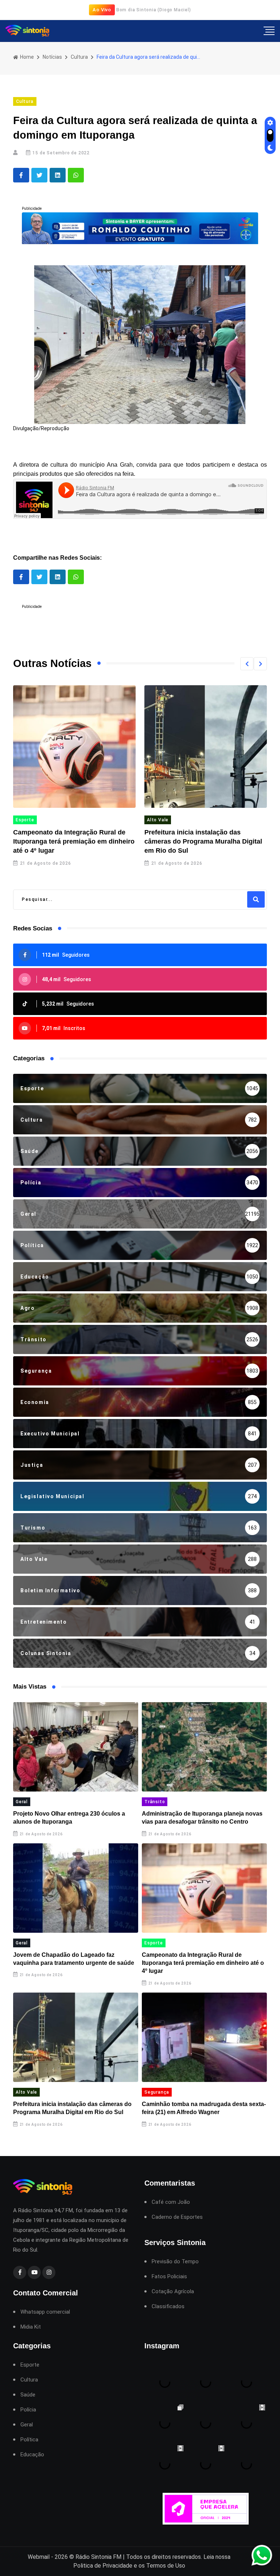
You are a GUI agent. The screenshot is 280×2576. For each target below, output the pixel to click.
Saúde (28, 2395)
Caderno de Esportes (177, 2217)
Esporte (154, 1943)
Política (29, 2440)
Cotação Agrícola (173, 2292)
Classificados (168, 2307)
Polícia (28, 2410)
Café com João (171, 2202)
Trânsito (155, 1802)
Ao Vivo (102, 10)
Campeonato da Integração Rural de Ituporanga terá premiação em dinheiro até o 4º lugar (203, 1963)
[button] (247, 664)
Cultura (79, 57)
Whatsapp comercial (45, 2312)
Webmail (39, 2557)
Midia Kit (31, 2327)
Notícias (52, 57)
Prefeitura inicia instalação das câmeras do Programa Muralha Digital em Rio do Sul (72, 841)
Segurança (160, 820)
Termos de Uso (166, 2566)
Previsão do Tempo (175, 2262)
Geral (22, 1802)
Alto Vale (27, 820)
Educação (32, 2455)
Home (26, 57)
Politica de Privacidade (103, 2566)
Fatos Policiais (169, 2277)
